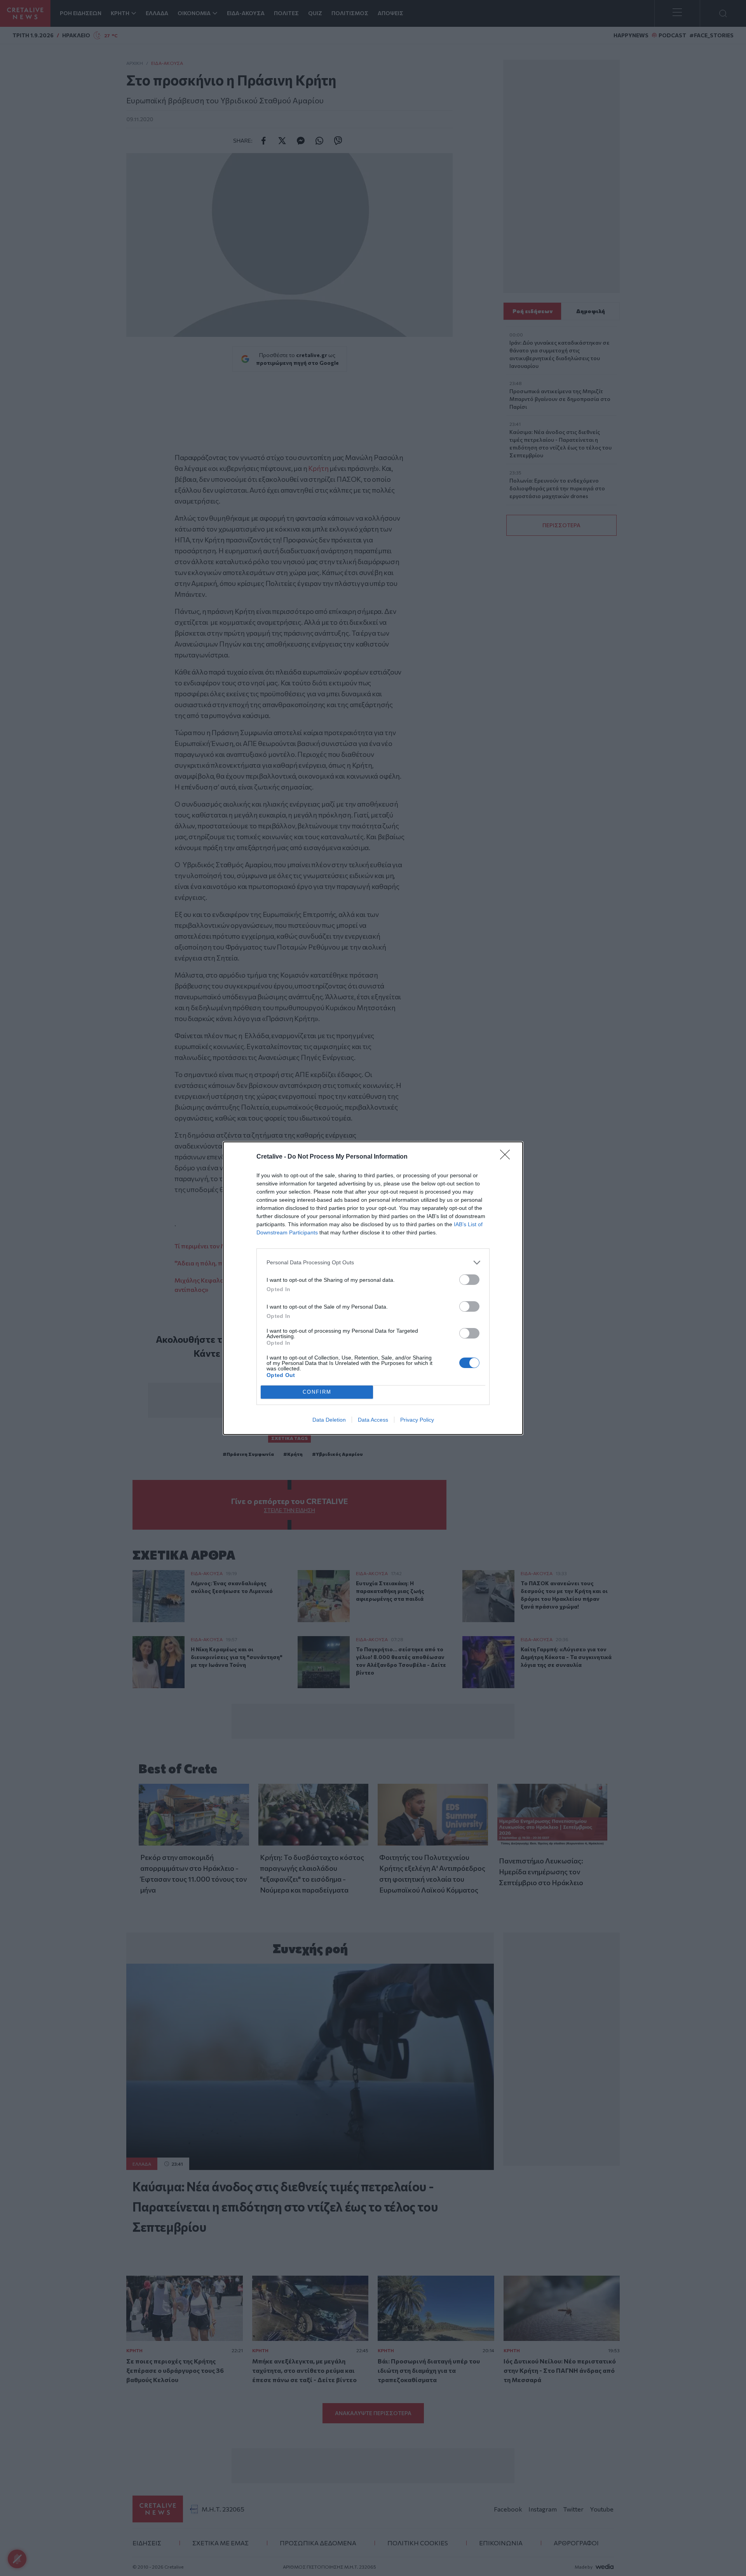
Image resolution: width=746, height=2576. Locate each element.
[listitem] (373, 1263)
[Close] (507, 1157)
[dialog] (373, 1288)
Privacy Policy (417, 1420)
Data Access (373, 1420)
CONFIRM (317, 1392)
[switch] (469, 1280)
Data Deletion (329, 1420)
